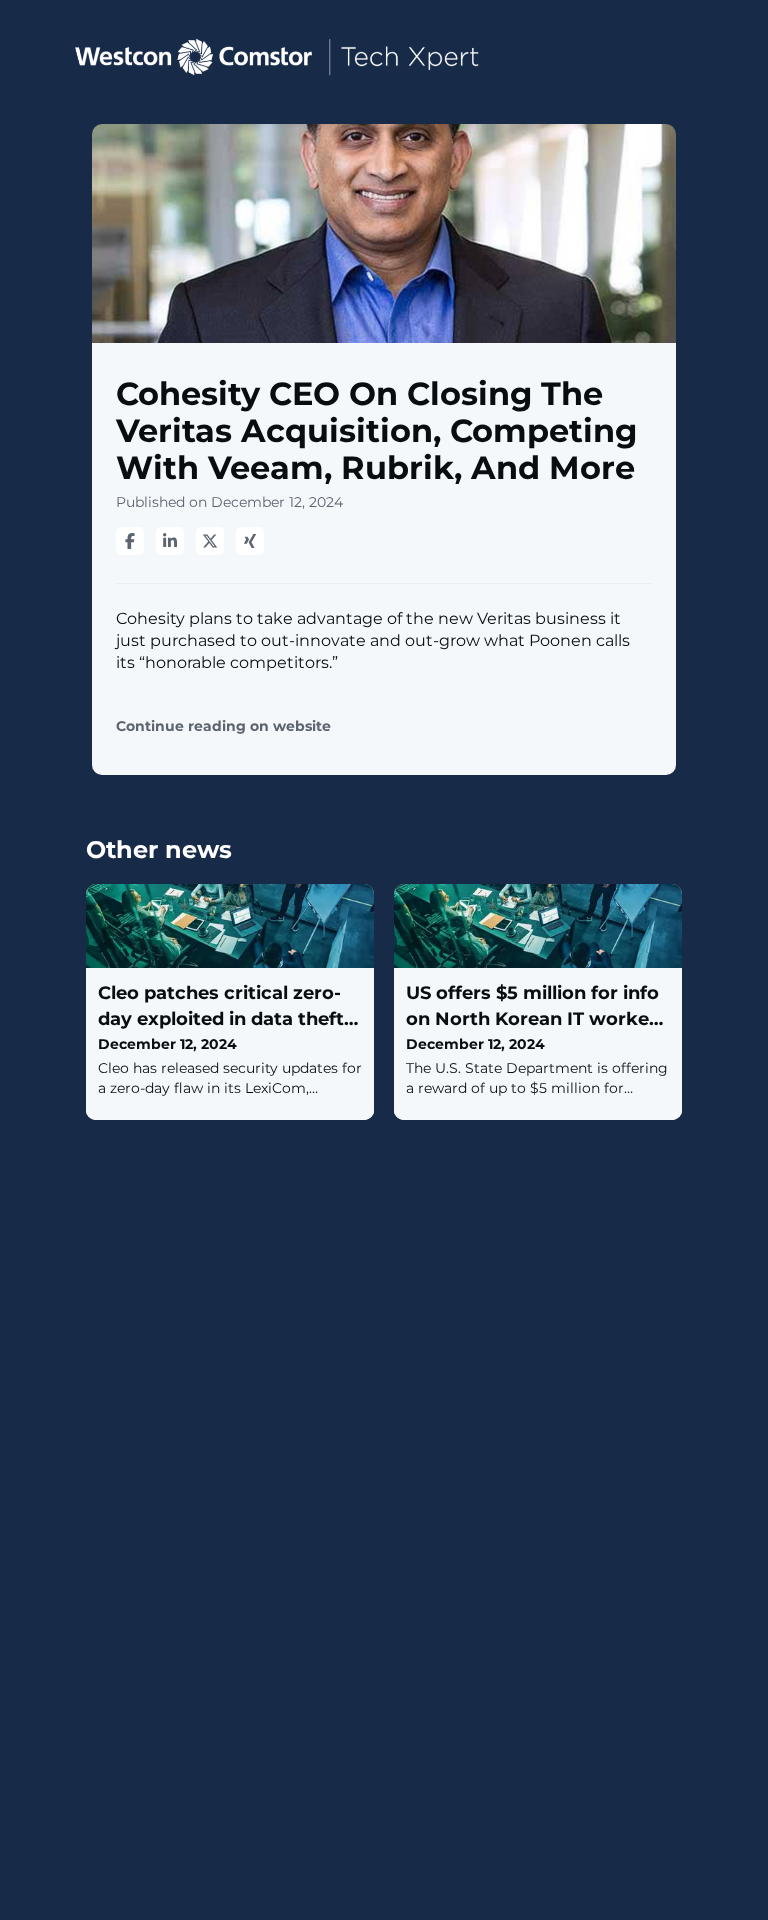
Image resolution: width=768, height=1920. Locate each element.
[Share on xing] (250, 541)
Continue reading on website (223, 726)
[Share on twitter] (210, 541)
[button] (32, 55)
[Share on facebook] (130, 541)
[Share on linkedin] (170, 541)
